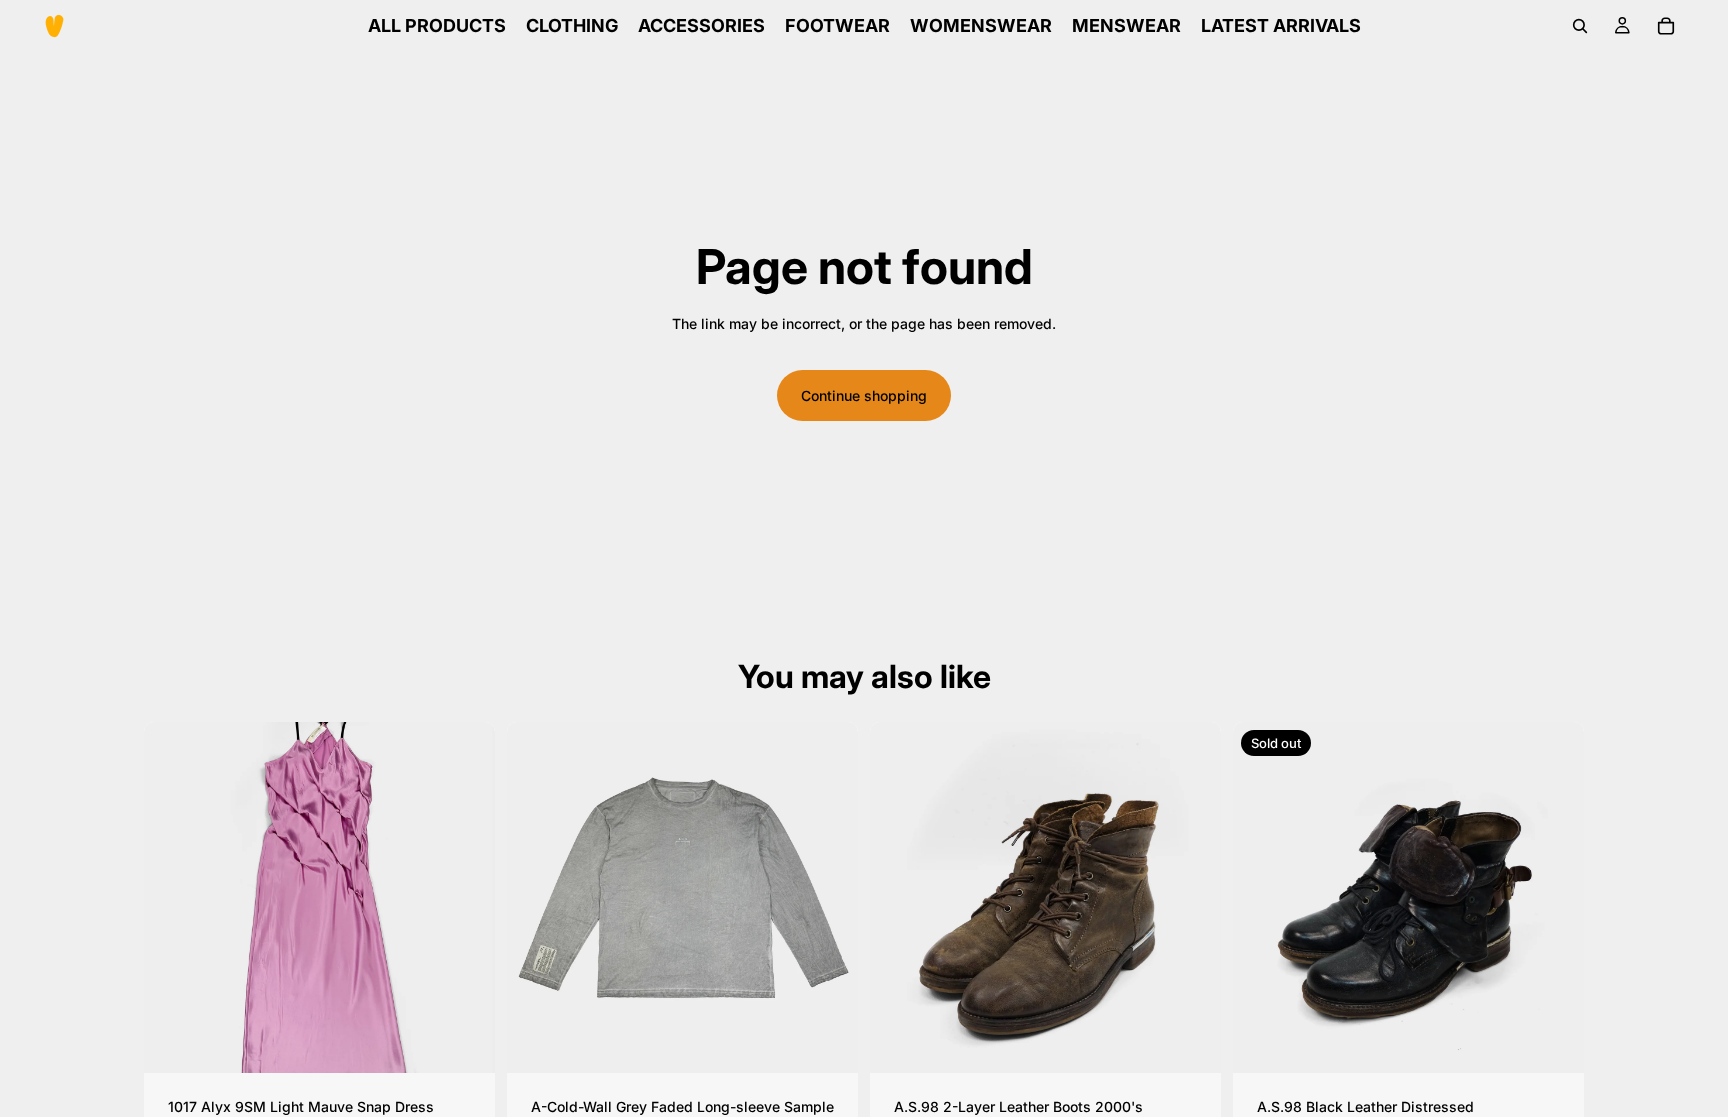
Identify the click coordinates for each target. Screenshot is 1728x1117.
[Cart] (1666, 26)
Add (481, 1041)
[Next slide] (465, 897)
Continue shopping (864, 395)
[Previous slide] (174, 897)
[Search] (1580, 26)
